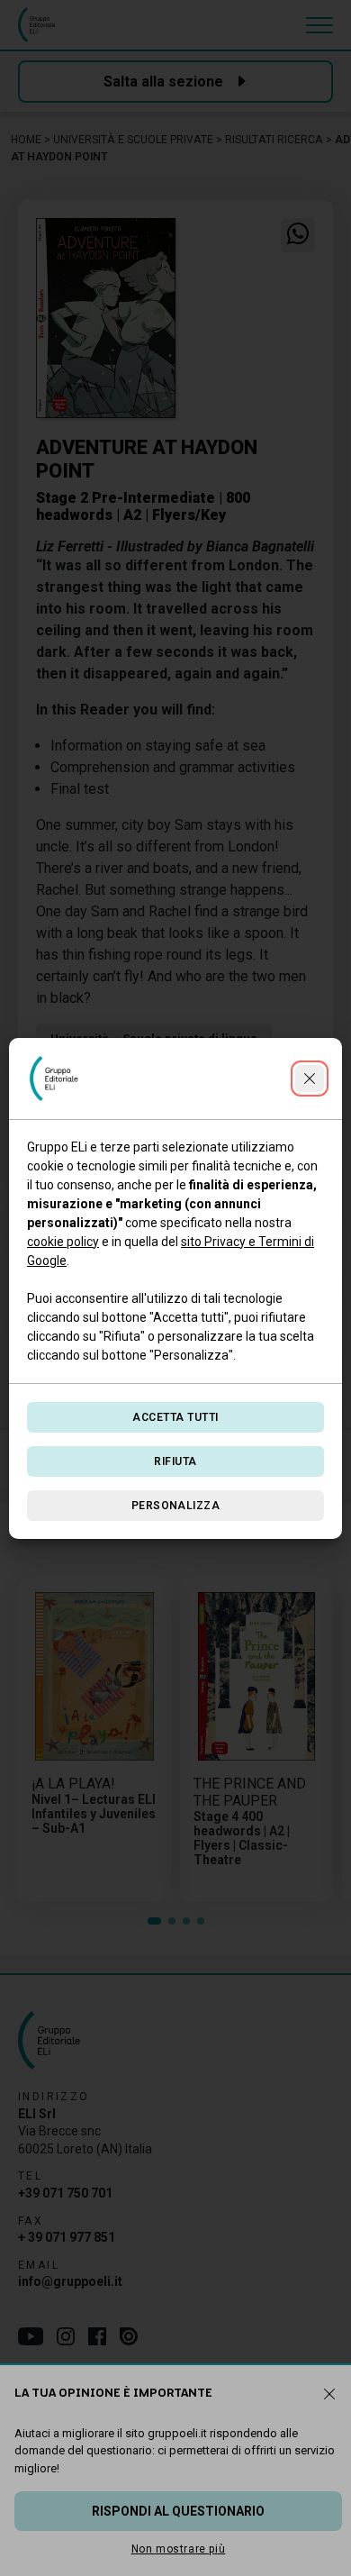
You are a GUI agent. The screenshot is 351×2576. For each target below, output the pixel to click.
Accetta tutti (175, 1417)
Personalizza (176, 1506)
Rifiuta (175, 1461)
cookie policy (63, 1242)
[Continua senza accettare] (310, 1079)
